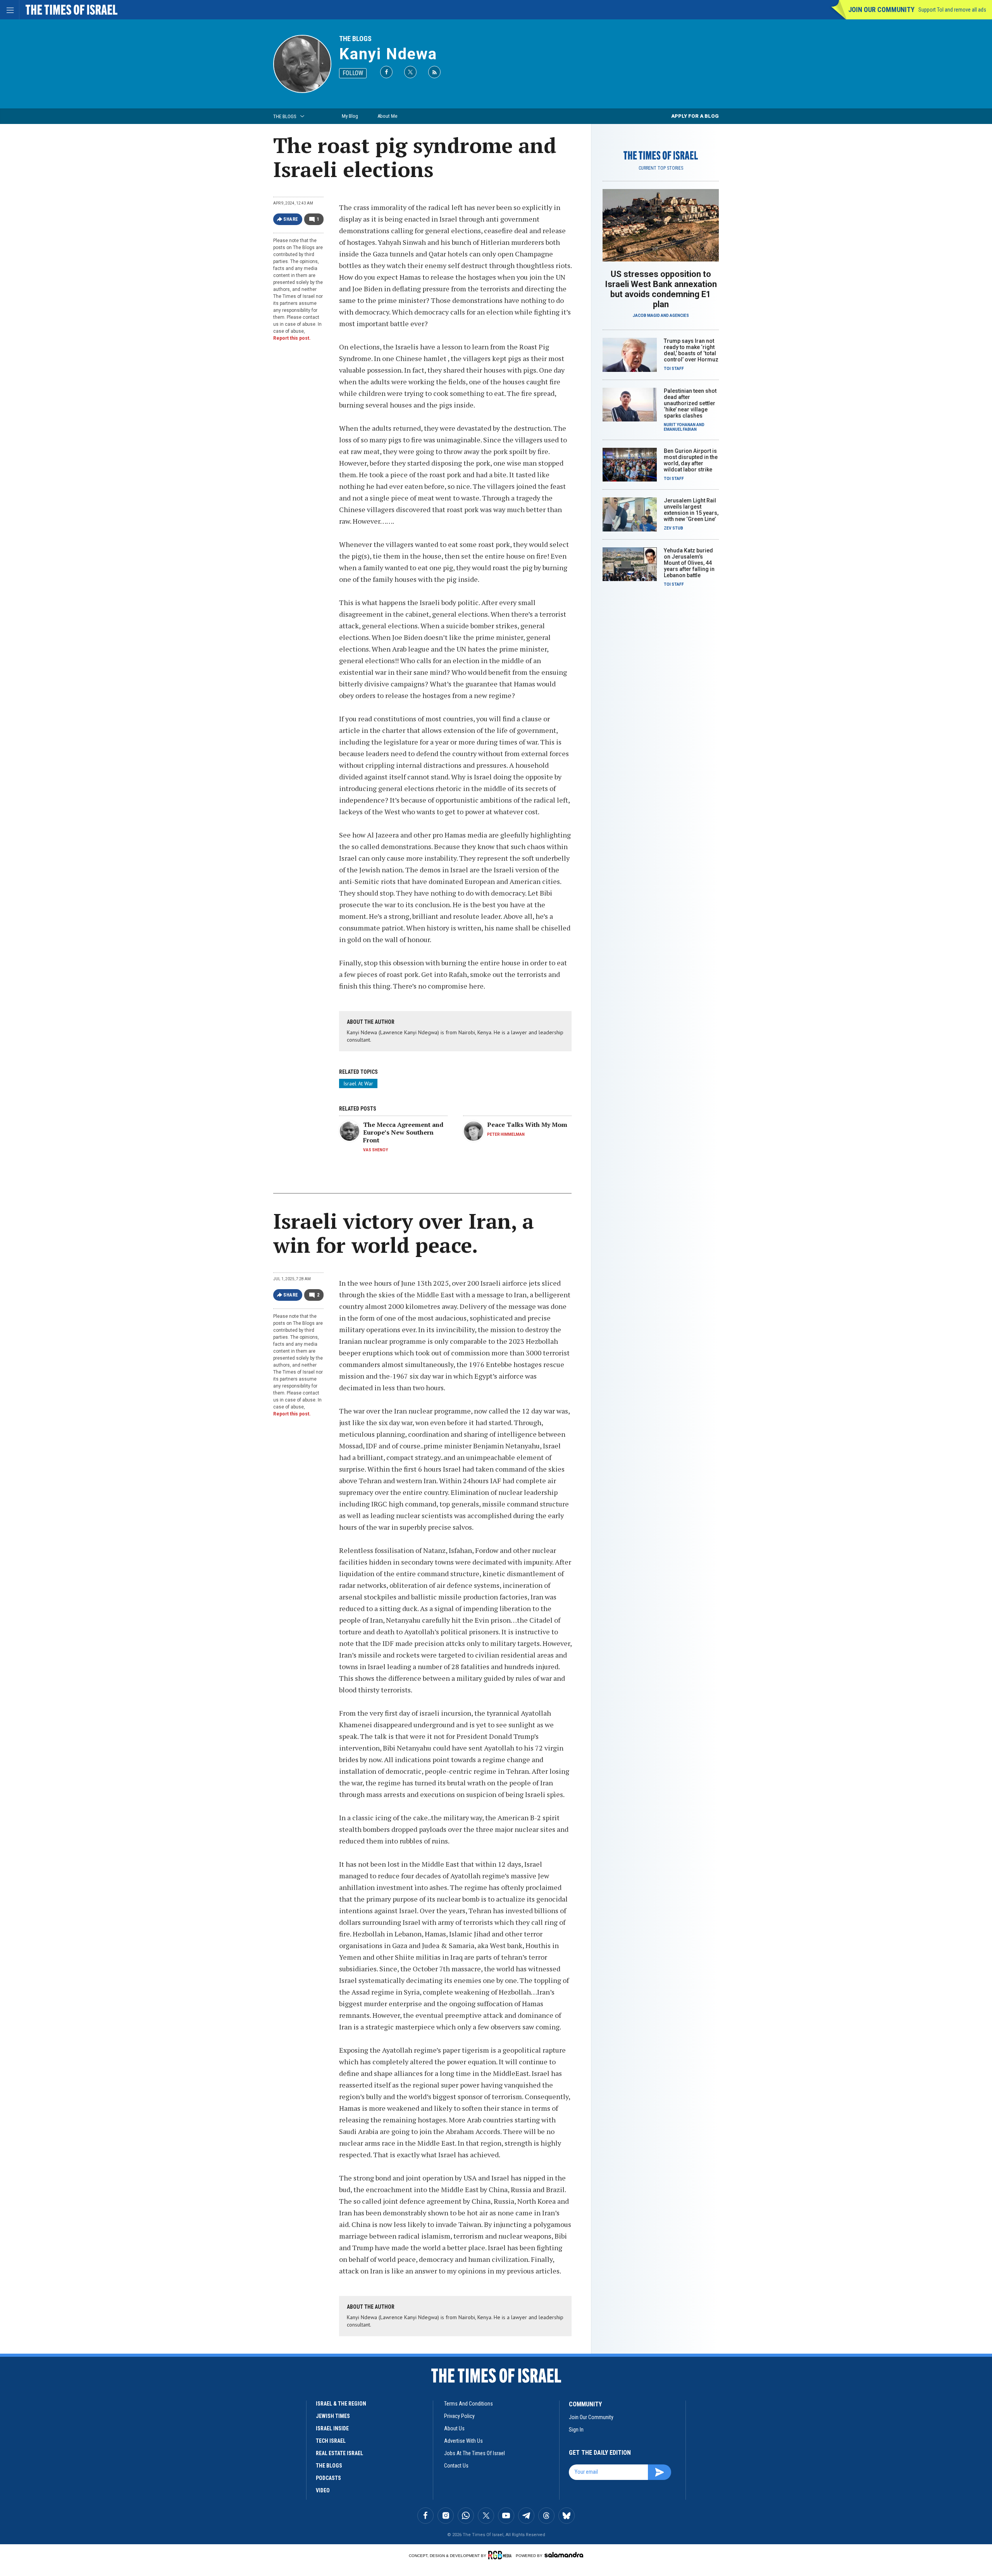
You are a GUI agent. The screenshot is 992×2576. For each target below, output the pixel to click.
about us (454, 2428)
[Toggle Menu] (10, 10)
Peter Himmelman (506, 1134)
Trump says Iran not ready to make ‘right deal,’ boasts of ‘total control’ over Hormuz (691, 350)
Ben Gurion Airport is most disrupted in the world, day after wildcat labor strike (691, 460)
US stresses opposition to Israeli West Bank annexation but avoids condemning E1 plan (661, 289)
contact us (456, 2466)
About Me (387, 116)
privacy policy (459, 2416)
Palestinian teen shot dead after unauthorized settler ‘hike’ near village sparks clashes (690, 403)
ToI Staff (674, 369)
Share (291, 219)
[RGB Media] (501, 2555)
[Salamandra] (564, 2555)
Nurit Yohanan (680, 425)
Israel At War (358, 1083)
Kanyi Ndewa (388, 54)
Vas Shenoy (375, 1150)
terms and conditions (468, 2404)
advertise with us (463, 2441)
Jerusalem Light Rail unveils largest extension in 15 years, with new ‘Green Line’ (691, 510)
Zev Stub (673, 528)
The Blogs (355, 39)
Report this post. (292, 338)
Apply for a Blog (695, 116)
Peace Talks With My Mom (527, 1125)
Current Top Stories (661, 168)
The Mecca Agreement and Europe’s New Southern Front (403, 1132)
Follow (353, 73)
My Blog (350, 116)
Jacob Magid (646, 316)
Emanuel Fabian (680, 429)
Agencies (679, 316)
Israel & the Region (341, 2404)
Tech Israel (331, 2441)
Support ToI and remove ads (952, 10)
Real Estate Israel (339, 2453)
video (323, 2490)
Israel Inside (332, 2428)
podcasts (328, 2478)
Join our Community (881, 9)
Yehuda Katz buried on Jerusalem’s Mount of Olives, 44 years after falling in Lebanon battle (689, 563)
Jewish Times (333, 2416)
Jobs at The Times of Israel (474, 2453)
